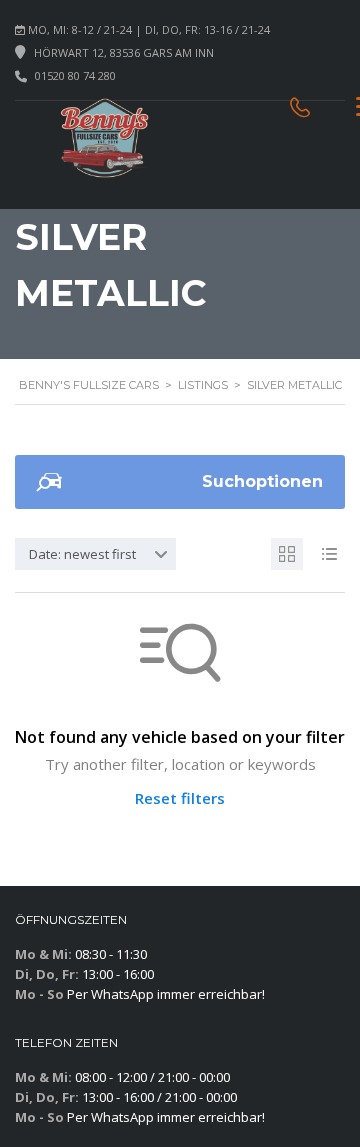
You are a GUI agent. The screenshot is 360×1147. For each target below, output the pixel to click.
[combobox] (95, 554)
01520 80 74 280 (75, 75)
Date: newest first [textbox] (82, 554)
